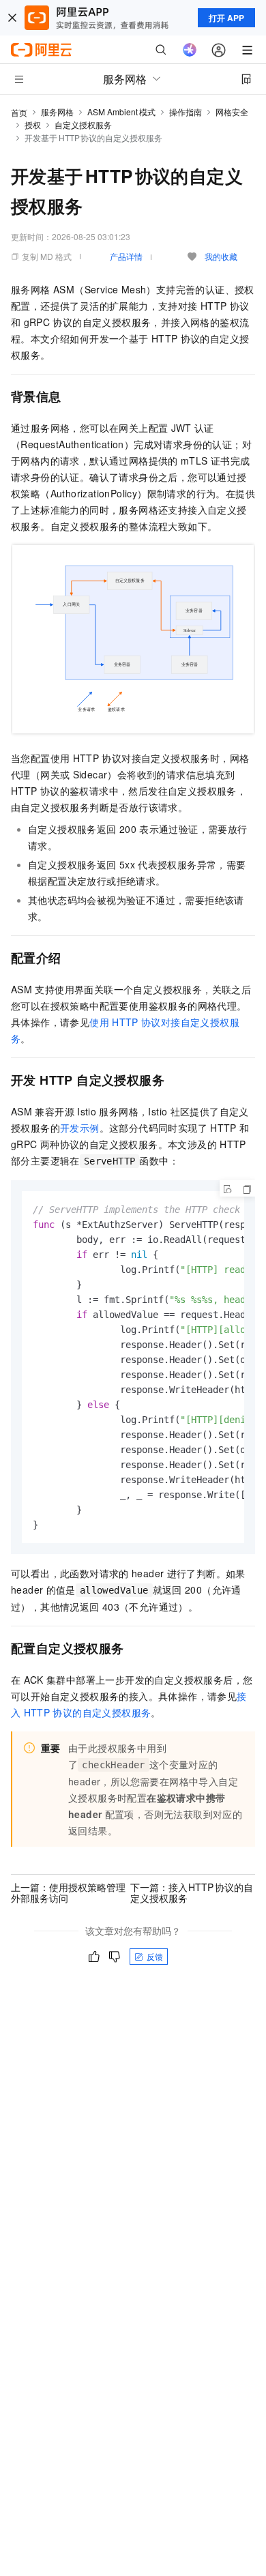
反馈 (155, 1956)
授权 (33, 125)
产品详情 (126, 256)
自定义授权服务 (83, 125)
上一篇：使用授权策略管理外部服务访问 (68, 1892)
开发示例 (80, 1128)
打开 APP (226, 18)
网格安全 (232, 112)
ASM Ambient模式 (121, 112)
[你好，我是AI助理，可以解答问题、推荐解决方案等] (190, 50)
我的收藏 (221, 256)
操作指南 (186, 112)
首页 (19, 112)
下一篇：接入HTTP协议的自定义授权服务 (192, 1892)
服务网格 (57, 112)
